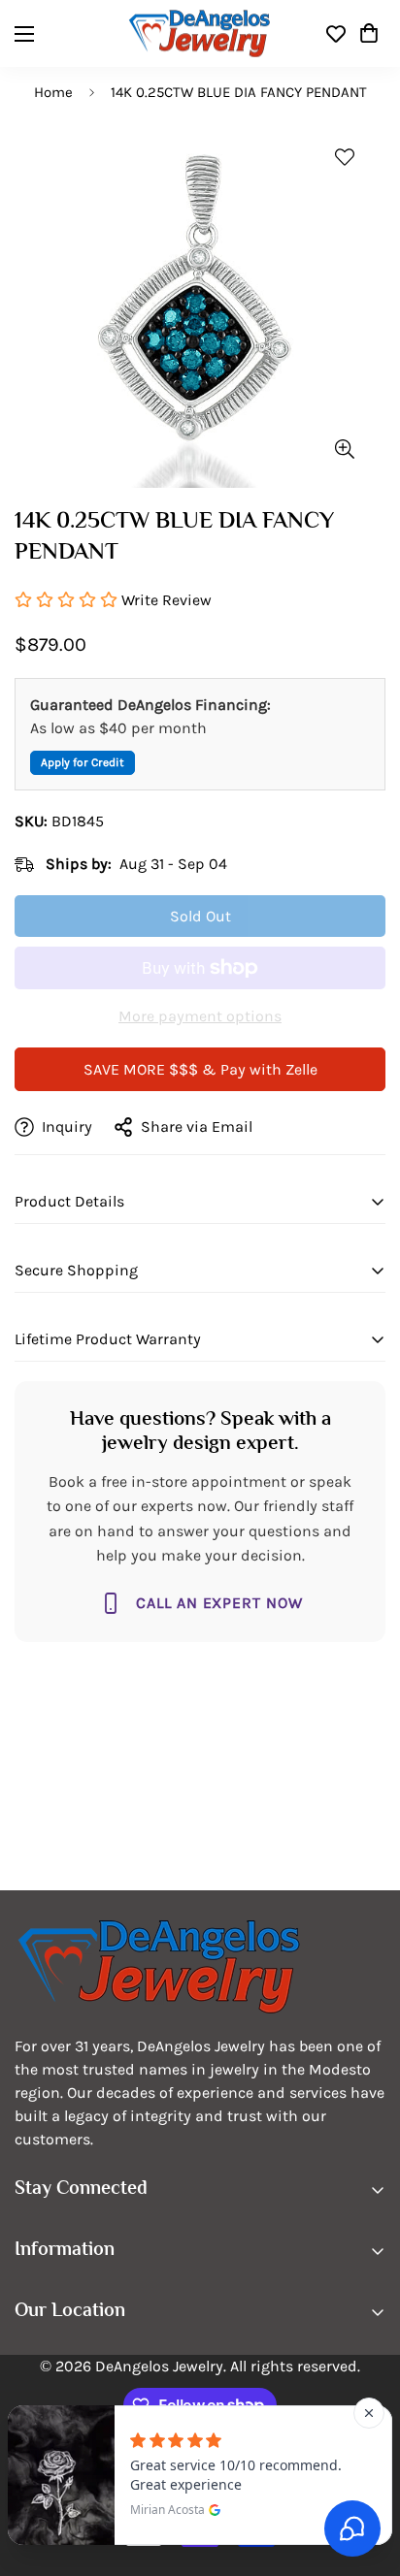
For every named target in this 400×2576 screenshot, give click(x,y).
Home (53, 92)
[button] (369, 34)
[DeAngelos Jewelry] (200, 33)
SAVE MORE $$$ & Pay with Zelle (200, 1069)
